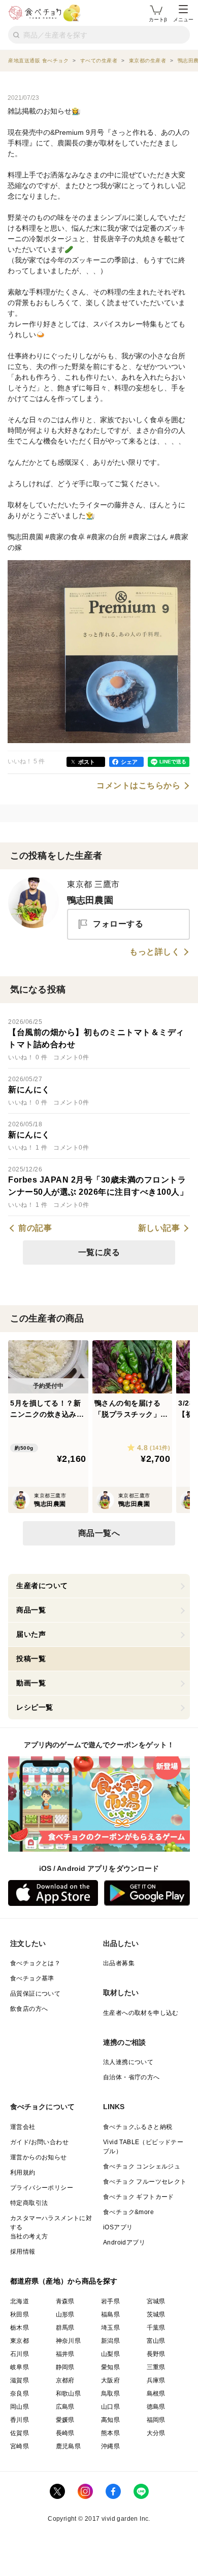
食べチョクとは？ (35, 1963)
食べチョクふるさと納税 (138, 2127)
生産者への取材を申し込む (141, 2013)
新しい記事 (159, 1228)
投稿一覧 (31, 1659)
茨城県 (156, 2314)
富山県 (156, 2341)
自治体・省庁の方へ (131, 2077)
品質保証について (35, 1994)
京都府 (65, 2380)
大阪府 (110, 2380)
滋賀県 (20, 2380)
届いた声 (31, 1634)
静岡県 (65, 2367)
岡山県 (20, 2407)
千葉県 (156, 2328)
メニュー (183, 20)
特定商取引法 (29, 2203)
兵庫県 (156, 2380)
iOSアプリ (118, 2227)
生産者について (42, 1586)
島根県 (156, 2394)
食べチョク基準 (32, 1978)
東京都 (20, 2341)
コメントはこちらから (138, 786)
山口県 (110, 2407)
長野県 (156, 2354)
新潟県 (110, 2341)
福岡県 (156, 2420)
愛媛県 (65, 2420)
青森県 (65, 2301)
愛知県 (110, 2367)
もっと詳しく (155, 952)
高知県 (110, 2420)
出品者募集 (119, 1963)
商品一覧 (31, 1610)
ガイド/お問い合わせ (39, 2142)
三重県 (156, 2367)
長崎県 (65, 2433)
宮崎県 (20, 2446)
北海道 (20, 2301)
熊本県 (110, 2433)
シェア (129, 762)
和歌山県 (69, 2394)
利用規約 (23, 2173)
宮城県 (156, 2301)
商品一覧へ (99, 1533)
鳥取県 (110, 2394)
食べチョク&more (128, 2212)
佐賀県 (20, 2433)
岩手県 (110, 2301)
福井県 (65, 2354)
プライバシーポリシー (42, 2188)
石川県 (20, 2354)
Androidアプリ (124, 2242)
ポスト (87, 762)
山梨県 (110, 2354)
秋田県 (20, 2314)
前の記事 (35, 1228)
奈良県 (20, 2394)
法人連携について (128, 2062)
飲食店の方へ (29, 2009)
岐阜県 (20, 2367)
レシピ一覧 (35, 1707)
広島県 (65, 2407)
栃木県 (20, 2328)
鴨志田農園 (90, 900)
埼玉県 (110, 2328)
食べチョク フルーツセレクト (145, 2182)
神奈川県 (69, 2341)
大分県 (156, 2433)
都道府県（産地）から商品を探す (64, 2281)
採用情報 (23, 2252)
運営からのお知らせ (39, 2157)
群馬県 (65, 2328)
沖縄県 (110, 2446)
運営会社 (23, 2127)
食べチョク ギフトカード (139, 2197)
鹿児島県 (69, 2446)
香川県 (20, 2420)
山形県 (65, 2314)
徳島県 (156, 2407)
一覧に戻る (99, 1252)
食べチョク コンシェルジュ (142, 2166)
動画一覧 (31, 1683)
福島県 (110, 2314)
